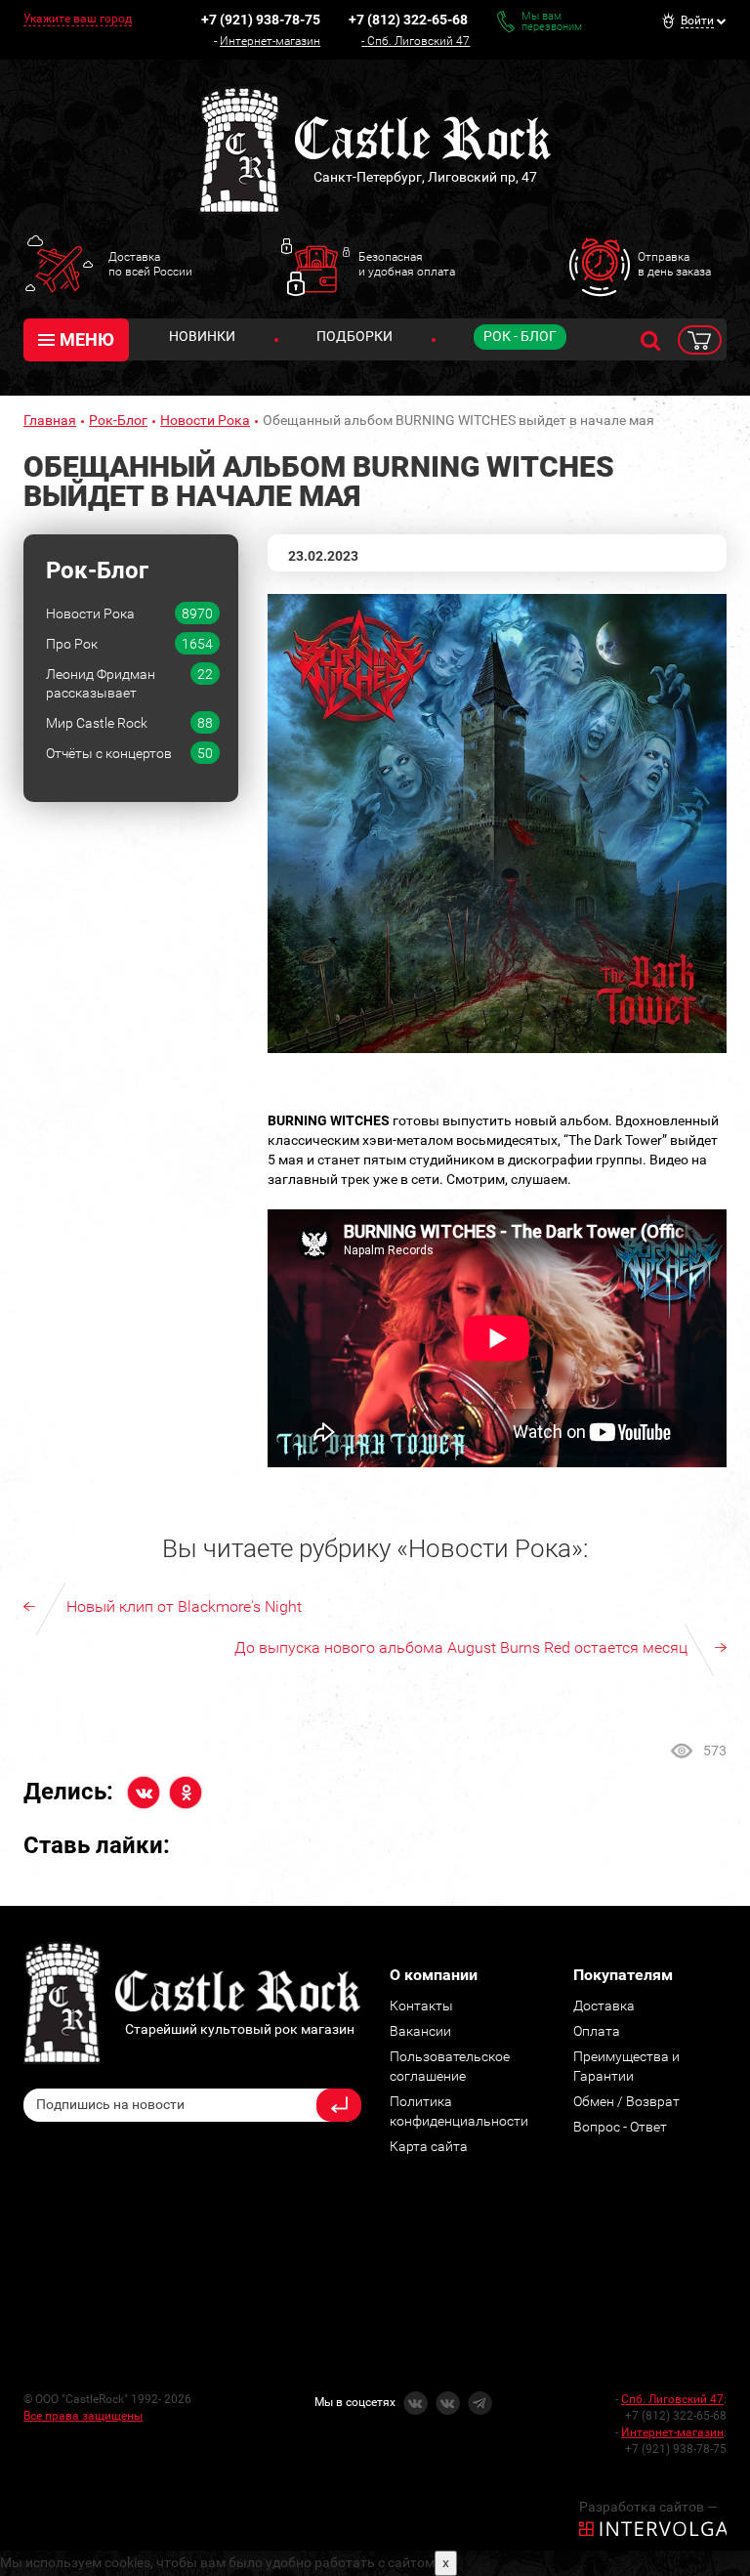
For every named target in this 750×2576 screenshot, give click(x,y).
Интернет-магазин (270, 41)
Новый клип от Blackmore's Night (184, 1606)
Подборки (354, 336)
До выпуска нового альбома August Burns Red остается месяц (461, 1647)
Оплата (597, 2031)
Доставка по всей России (150, 264)
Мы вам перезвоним (552, 21)
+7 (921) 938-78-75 (261, 20)
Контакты (421, 2006)
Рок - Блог (520, 336)
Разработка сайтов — (648, 2507)
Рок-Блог (118, 420)
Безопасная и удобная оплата (407, 264)
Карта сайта (429, 2146)
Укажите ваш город (78, 19)
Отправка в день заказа (674, 264)
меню (87, 339)
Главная (50, 420)
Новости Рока (205, 420)
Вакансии (420, 2031)
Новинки (202, 336)
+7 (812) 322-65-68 (408, 20)
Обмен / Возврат (626, 2101)
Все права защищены (83, 2416)
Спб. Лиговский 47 (418, 41)
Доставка (604, 2006)
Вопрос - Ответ (620, 2127)
